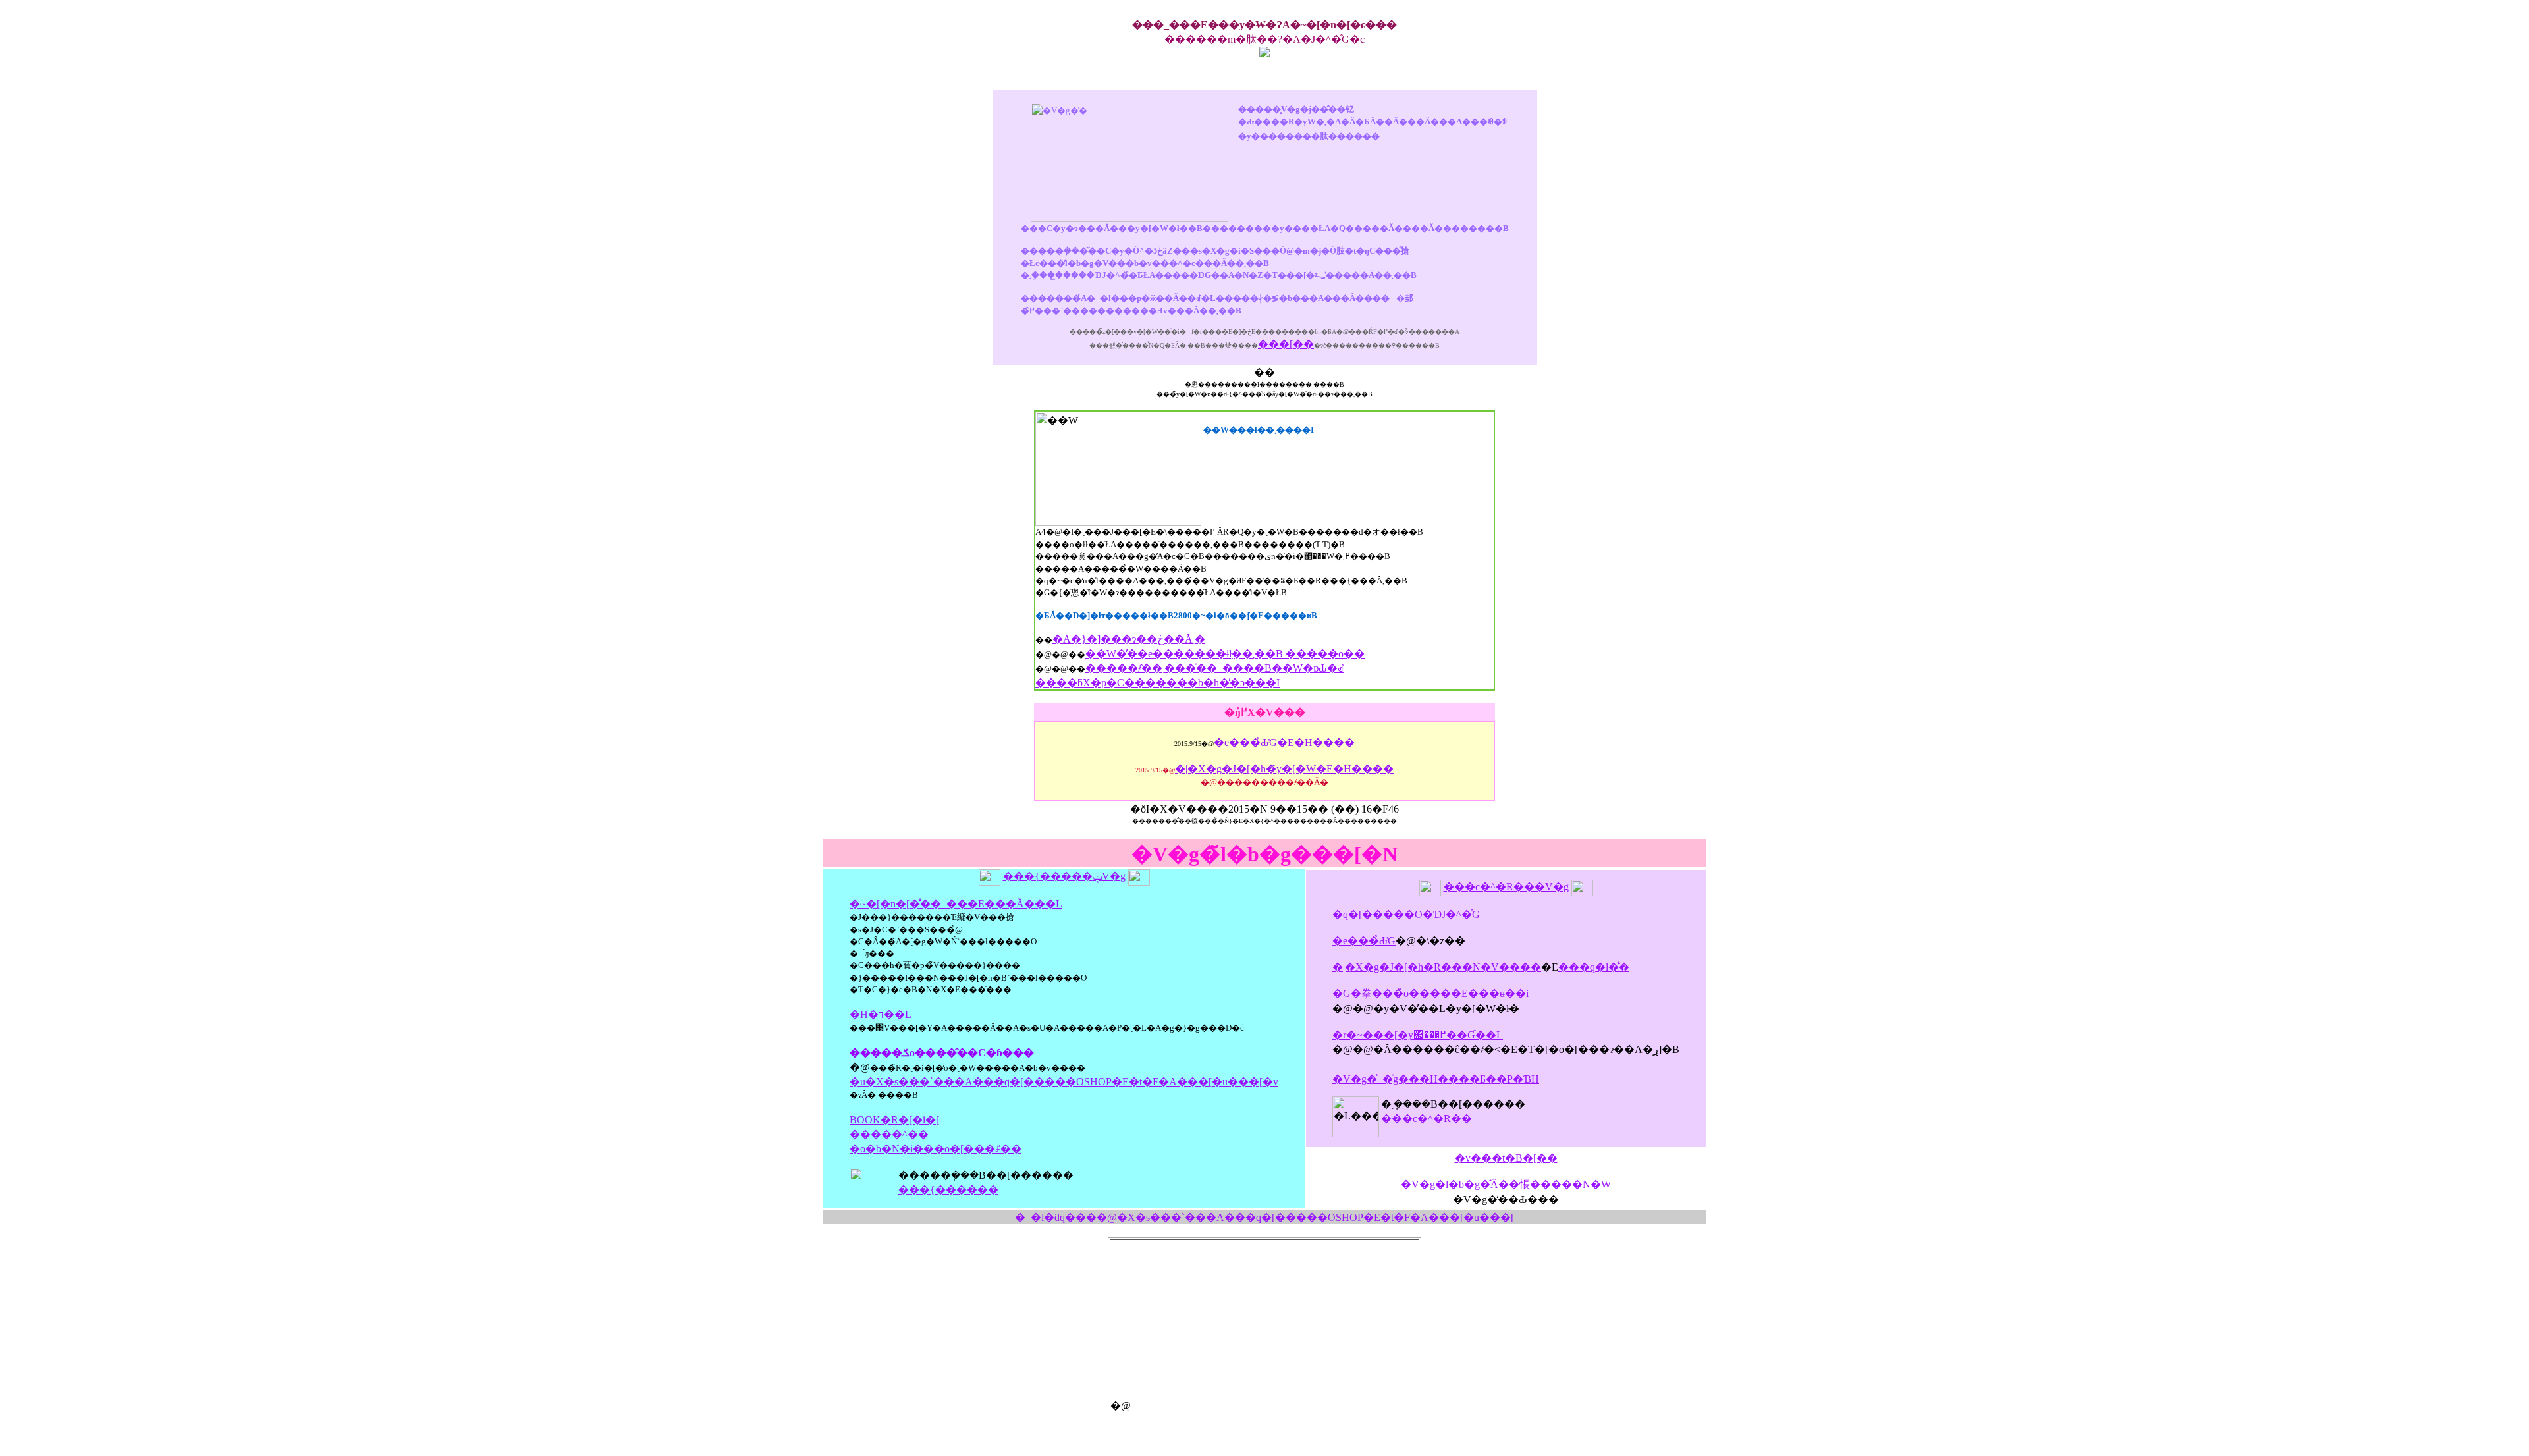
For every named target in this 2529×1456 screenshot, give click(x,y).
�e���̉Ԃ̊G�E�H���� (1284, 742)
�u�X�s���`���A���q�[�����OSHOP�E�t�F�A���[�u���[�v (1064, 1082)
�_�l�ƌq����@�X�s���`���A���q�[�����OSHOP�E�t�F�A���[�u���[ (1264, 1217)
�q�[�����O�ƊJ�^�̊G (1406, 914)
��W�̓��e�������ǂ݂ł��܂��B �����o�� (1225, 654)
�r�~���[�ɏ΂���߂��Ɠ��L (1418, 1035)
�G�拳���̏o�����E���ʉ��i (1430, 993)
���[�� (1286, 344)
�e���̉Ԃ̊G (1364, 941)
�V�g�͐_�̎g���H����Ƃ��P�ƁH (1436, 1079)
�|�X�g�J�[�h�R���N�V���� (1437, 967)
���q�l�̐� (1594, 967)
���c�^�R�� (1427, 1119)
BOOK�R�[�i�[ (894, 1120)
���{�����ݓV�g (1064, 876)
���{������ (948, 1190)
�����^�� (889, 1134)
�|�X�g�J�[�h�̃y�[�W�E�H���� (1284, 769)
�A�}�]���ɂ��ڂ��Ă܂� (1129, 639)
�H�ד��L (881, 1014)
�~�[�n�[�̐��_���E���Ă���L (956, 904)
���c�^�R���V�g (1506, 887)
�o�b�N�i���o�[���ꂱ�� (936, 1149)
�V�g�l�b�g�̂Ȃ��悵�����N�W (1506, 1184)
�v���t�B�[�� (1506, 1158)
